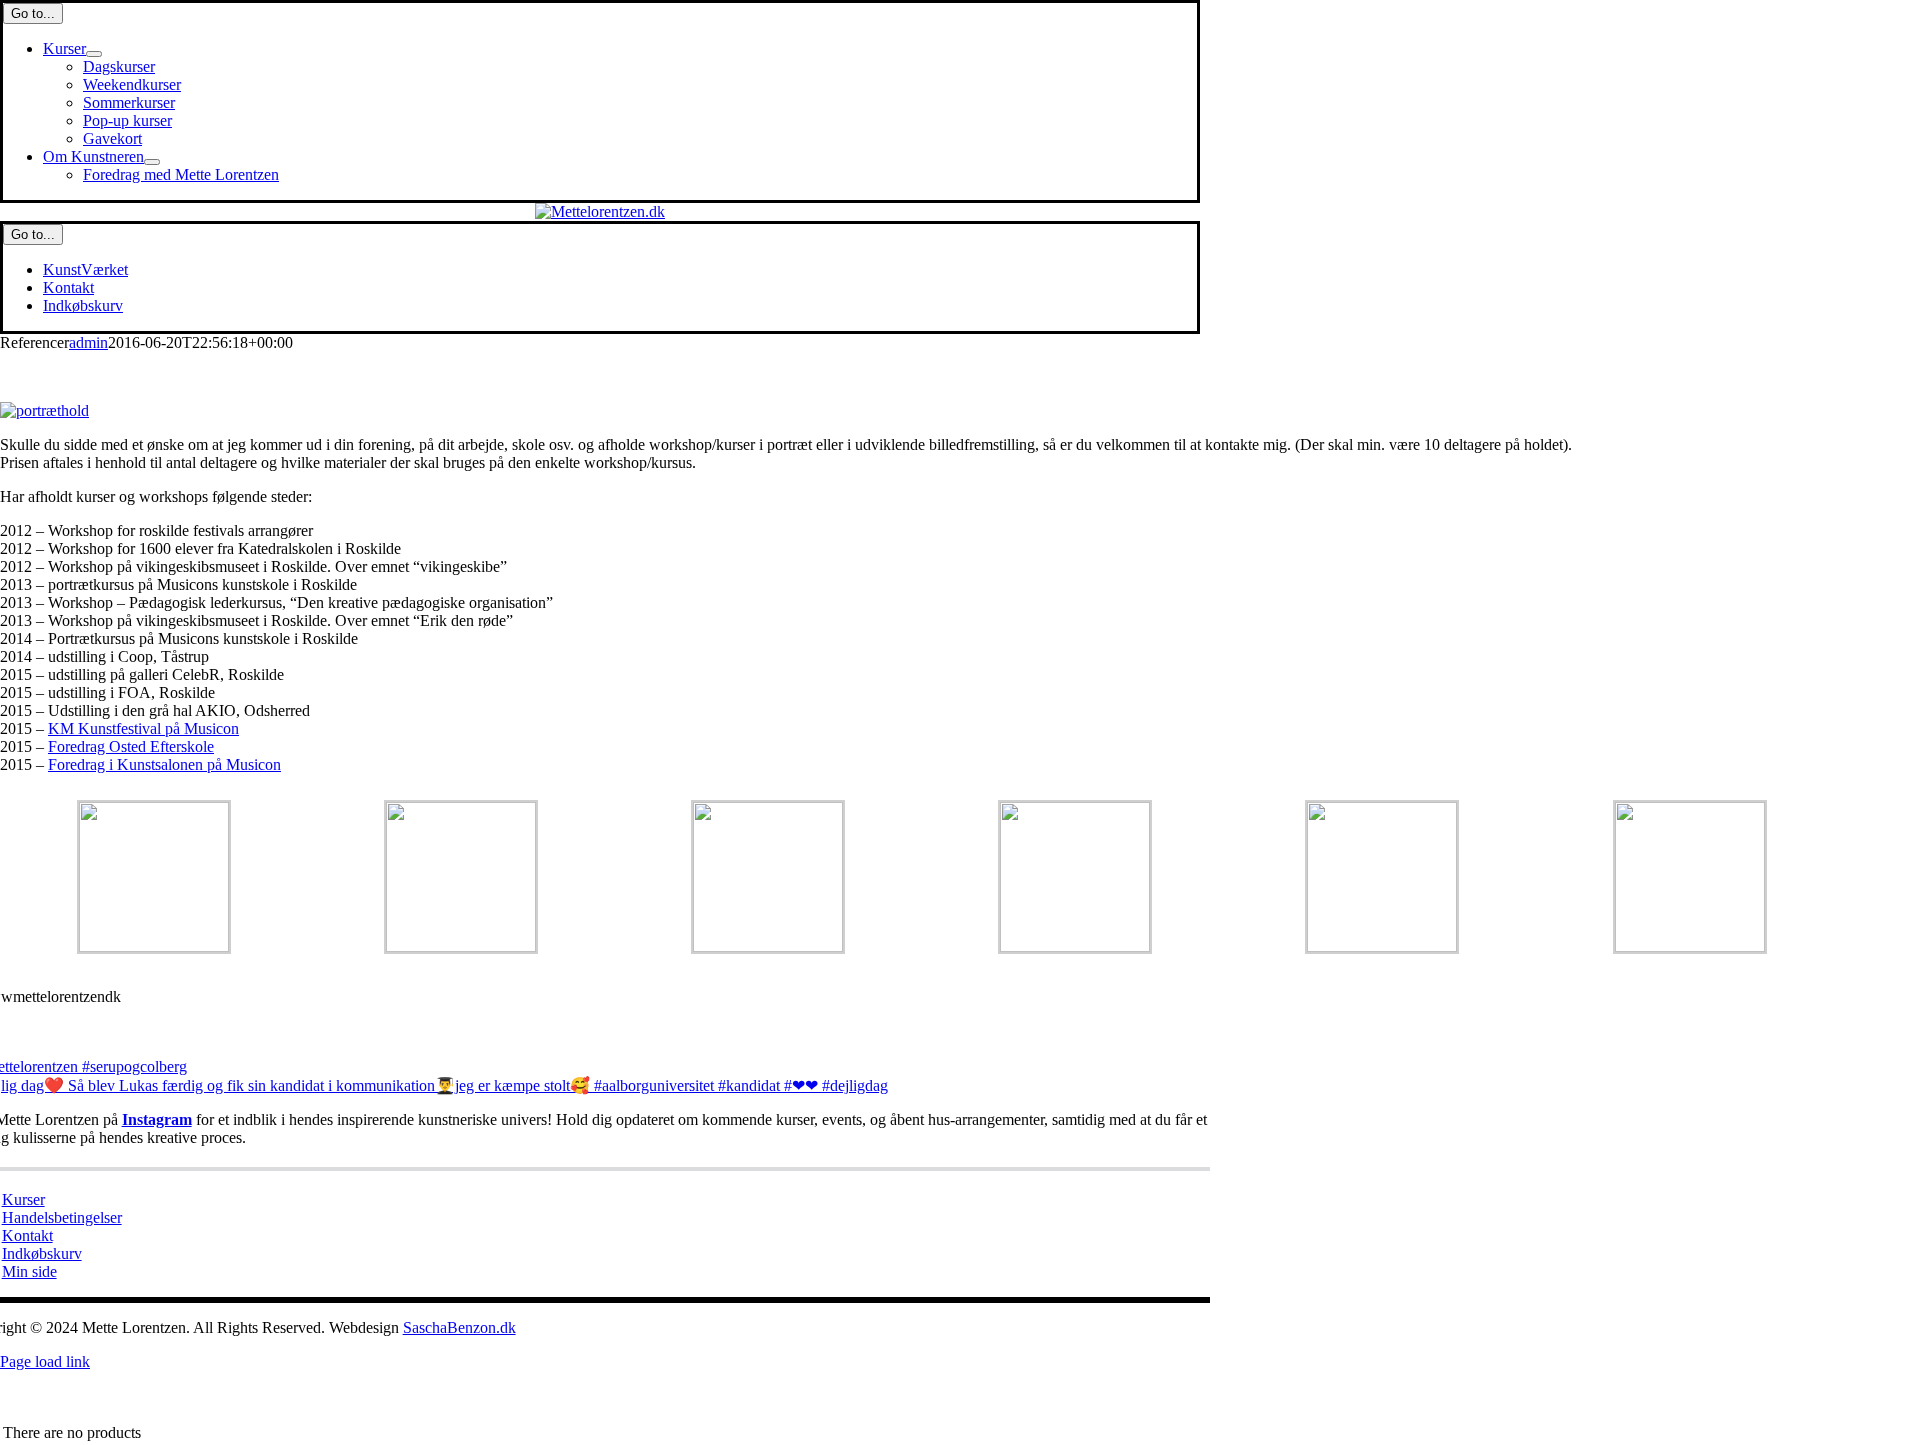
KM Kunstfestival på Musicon (143, 728)
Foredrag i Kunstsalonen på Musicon (164, 764)
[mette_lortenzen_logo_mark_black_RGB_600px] (600, 211)
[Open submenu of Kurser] (94, 54)
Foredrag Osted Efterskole (131, 746)
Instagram (157, 1119)
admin (88, 342)
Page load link (45, 1361)
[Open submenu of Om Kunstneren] (152, 162)
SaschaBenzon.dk (459, 1327)
